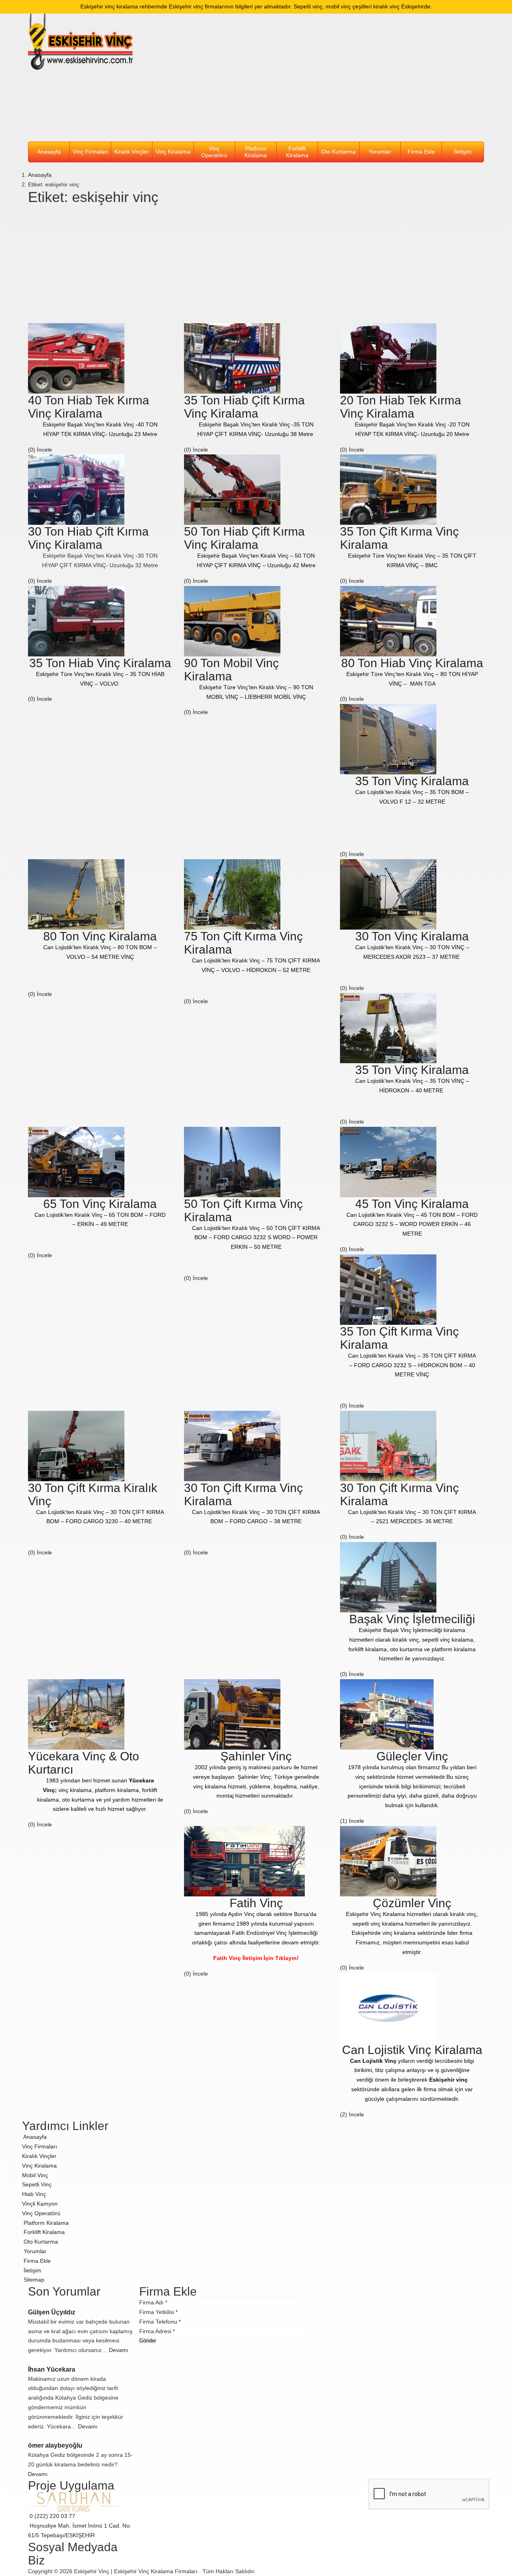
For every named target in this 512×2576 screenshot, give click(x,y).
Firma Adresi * (157, 2331)
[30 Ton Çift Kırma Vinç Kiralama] (232, 1445)
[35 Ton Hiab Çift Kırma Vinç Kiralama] (232, 358)
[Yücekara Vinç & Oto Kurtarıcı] (76, 1714)
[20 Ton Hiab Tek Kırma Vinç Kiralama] (388, 358)
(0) (32, 450)
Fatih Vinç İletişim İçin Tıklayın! (256, 1958)
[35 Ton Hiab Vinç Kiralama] (76, 620)
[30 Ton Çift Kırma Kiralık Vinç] (76, 1445)
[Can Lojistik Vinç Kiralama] (388, 2007)
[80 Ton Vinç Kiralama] (76, 894)
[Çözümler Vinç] (388, 1861)
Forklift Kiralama (297, 152)
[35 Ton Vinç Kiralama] (388, 739)
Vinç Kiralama (173, 152)
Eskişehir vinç (448, 2080)
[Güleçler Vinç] (387, 1714)
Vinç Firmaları (40, 2146)
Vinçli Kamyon (40, 2204)
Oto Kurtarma (338, 152)
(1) (344, 1821)
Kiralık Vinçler (132, 152)
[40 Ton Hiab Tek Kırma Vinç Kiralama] (76, 358)
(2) (344, 2114)
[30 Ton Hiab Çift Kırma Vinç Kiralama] (76, 489)
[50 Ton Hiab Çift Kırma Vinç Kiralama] (232, 489)
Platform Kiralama (256, 152)
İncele (45, 450)
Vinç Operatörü (214, 152)
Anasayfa (49, 152)
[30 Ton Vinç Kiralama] (388, 894)
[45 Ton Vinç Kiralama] (388, 1161)
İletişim (463, 152)
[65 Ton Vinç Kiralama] (76, 1161)
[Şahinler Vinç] (232, 1714)
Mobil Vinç (35, 2175)
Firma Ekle (421, 152)
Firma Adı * (153, 2302)
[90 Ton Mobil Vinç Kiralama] (232, 620)
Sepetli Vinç (37, 2184)
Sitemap (33, 2280)
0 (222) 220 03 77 (52, 2516)
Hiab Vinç (34, 2194)
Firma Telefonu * (160, 2322)
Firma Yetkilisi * (158, 2312)
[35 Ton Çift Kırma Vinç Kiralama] (388, 489)
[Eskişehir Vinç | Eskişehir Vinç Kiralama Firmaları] (81, 42)
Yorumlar (380, 152)
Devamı (119, 2350)
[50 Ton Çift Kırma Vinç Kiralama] (232, 1161)
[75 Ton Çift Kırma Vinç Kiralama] (232, 894)
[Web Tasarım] (74, 2502)
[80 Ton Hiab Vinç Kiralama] (388, 620)
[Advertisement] (315, 78)
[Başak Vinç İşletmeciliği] (388, 1577)
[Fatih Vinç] (244, 1861)
